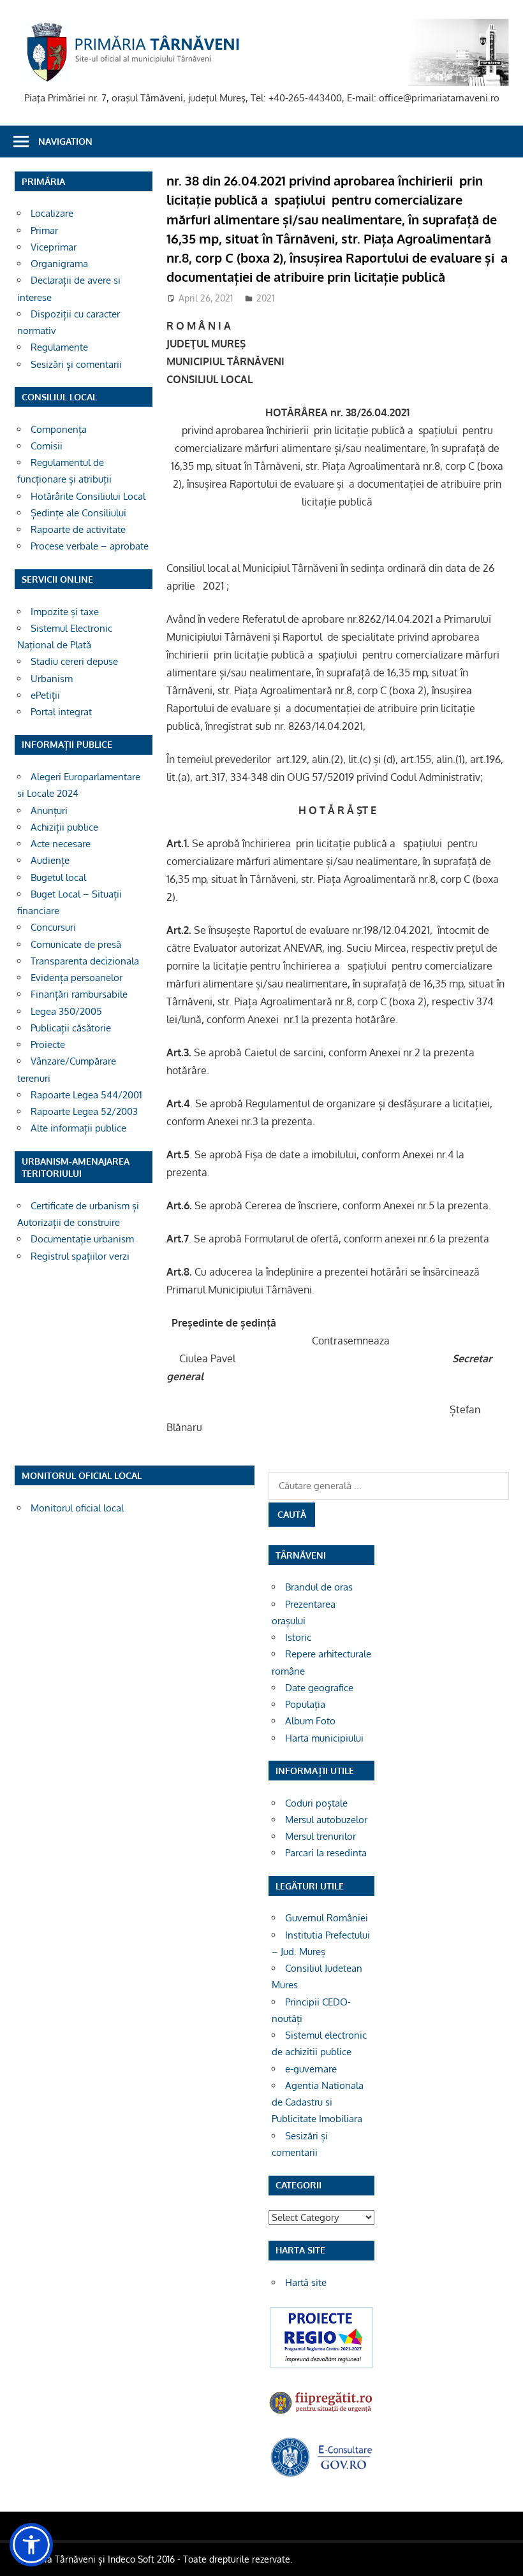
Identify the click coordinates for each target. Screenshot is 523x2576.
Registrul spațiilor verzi (80, 1256)
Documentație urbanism (82, 1239)
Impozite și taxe (65, 612)
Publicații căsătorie (71, 1028)
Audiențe (50, 860)
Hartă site (306, 2282)
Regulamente (59, 347)
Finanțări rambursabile (79, 994)
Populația (305, 1704)
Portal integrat (61, 712)
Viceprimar (54, 247)
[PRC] (321, 2366)
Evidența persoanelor (77, 978)
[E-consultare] (321, 2474)
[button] (31, 2545)
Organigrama (59, 264)
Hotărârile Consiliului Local (88, 496)
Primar (44, 230)
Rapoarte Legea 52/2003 (84, 1111)
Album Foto (310, 1721)
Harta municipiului (324, 1738)
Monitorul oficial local (77, 1508)
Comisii (47, 446)
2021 (265, 298)
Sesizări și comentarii (76, 364)
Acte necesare (61, 844)
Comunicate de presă (76, 944)
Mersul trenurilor (320, 1836)
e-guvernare (311, 2069)
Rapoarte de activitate (78, 529)
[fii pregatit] (321, 2414)
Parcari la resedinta (326, 1853)
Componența (59, 429)
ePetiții (45, 695)
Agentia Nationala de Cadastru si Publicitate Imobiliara (318, 2102)
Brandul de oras (319, 1587)
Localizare (52, 213)
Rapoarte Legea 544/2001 (86, 1095)
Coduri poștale (316, 1803)
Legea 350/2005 (66, 1011)
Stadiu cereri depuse (74, 661)
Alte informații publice (78, 1128)
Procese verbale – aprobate (90, 546)
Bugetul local (58, 877)
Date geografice (319, 1688)
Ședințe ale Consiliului (78, 513)
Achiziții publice (64, 827)
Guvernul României (327, 1918)
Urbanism (52, 679)
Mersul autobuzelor (326, 1820)
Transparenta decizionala (85, 961)
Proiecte (48, 1044)
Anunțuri (49, 811)
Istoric (298, 1637)
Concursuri (53, 927)
